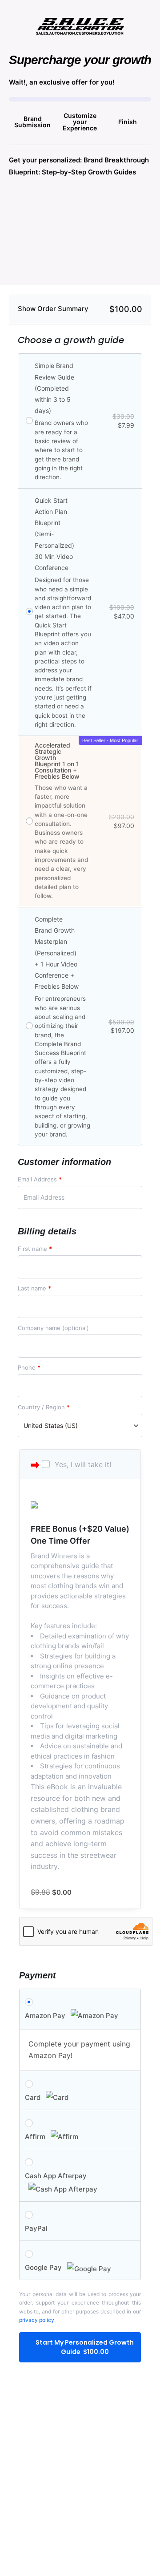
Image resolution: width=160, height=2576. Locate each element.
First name (35, 1249)
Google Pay (44, 2267)
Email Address (40, 1179)
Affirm (36, 2137)
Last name (34, 1288)
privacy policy (37, 2320)
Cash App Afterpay (56, 2176)
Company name (53, 1328)
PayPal (36, 2228)
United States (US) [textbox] (51, 1425)
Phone (29, 1368)
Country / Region (44, 1407)
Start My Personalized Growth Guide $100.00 (85, 2347)
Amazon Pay (46, 2016)
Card (34, 2097)
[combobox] (80, 1425)
